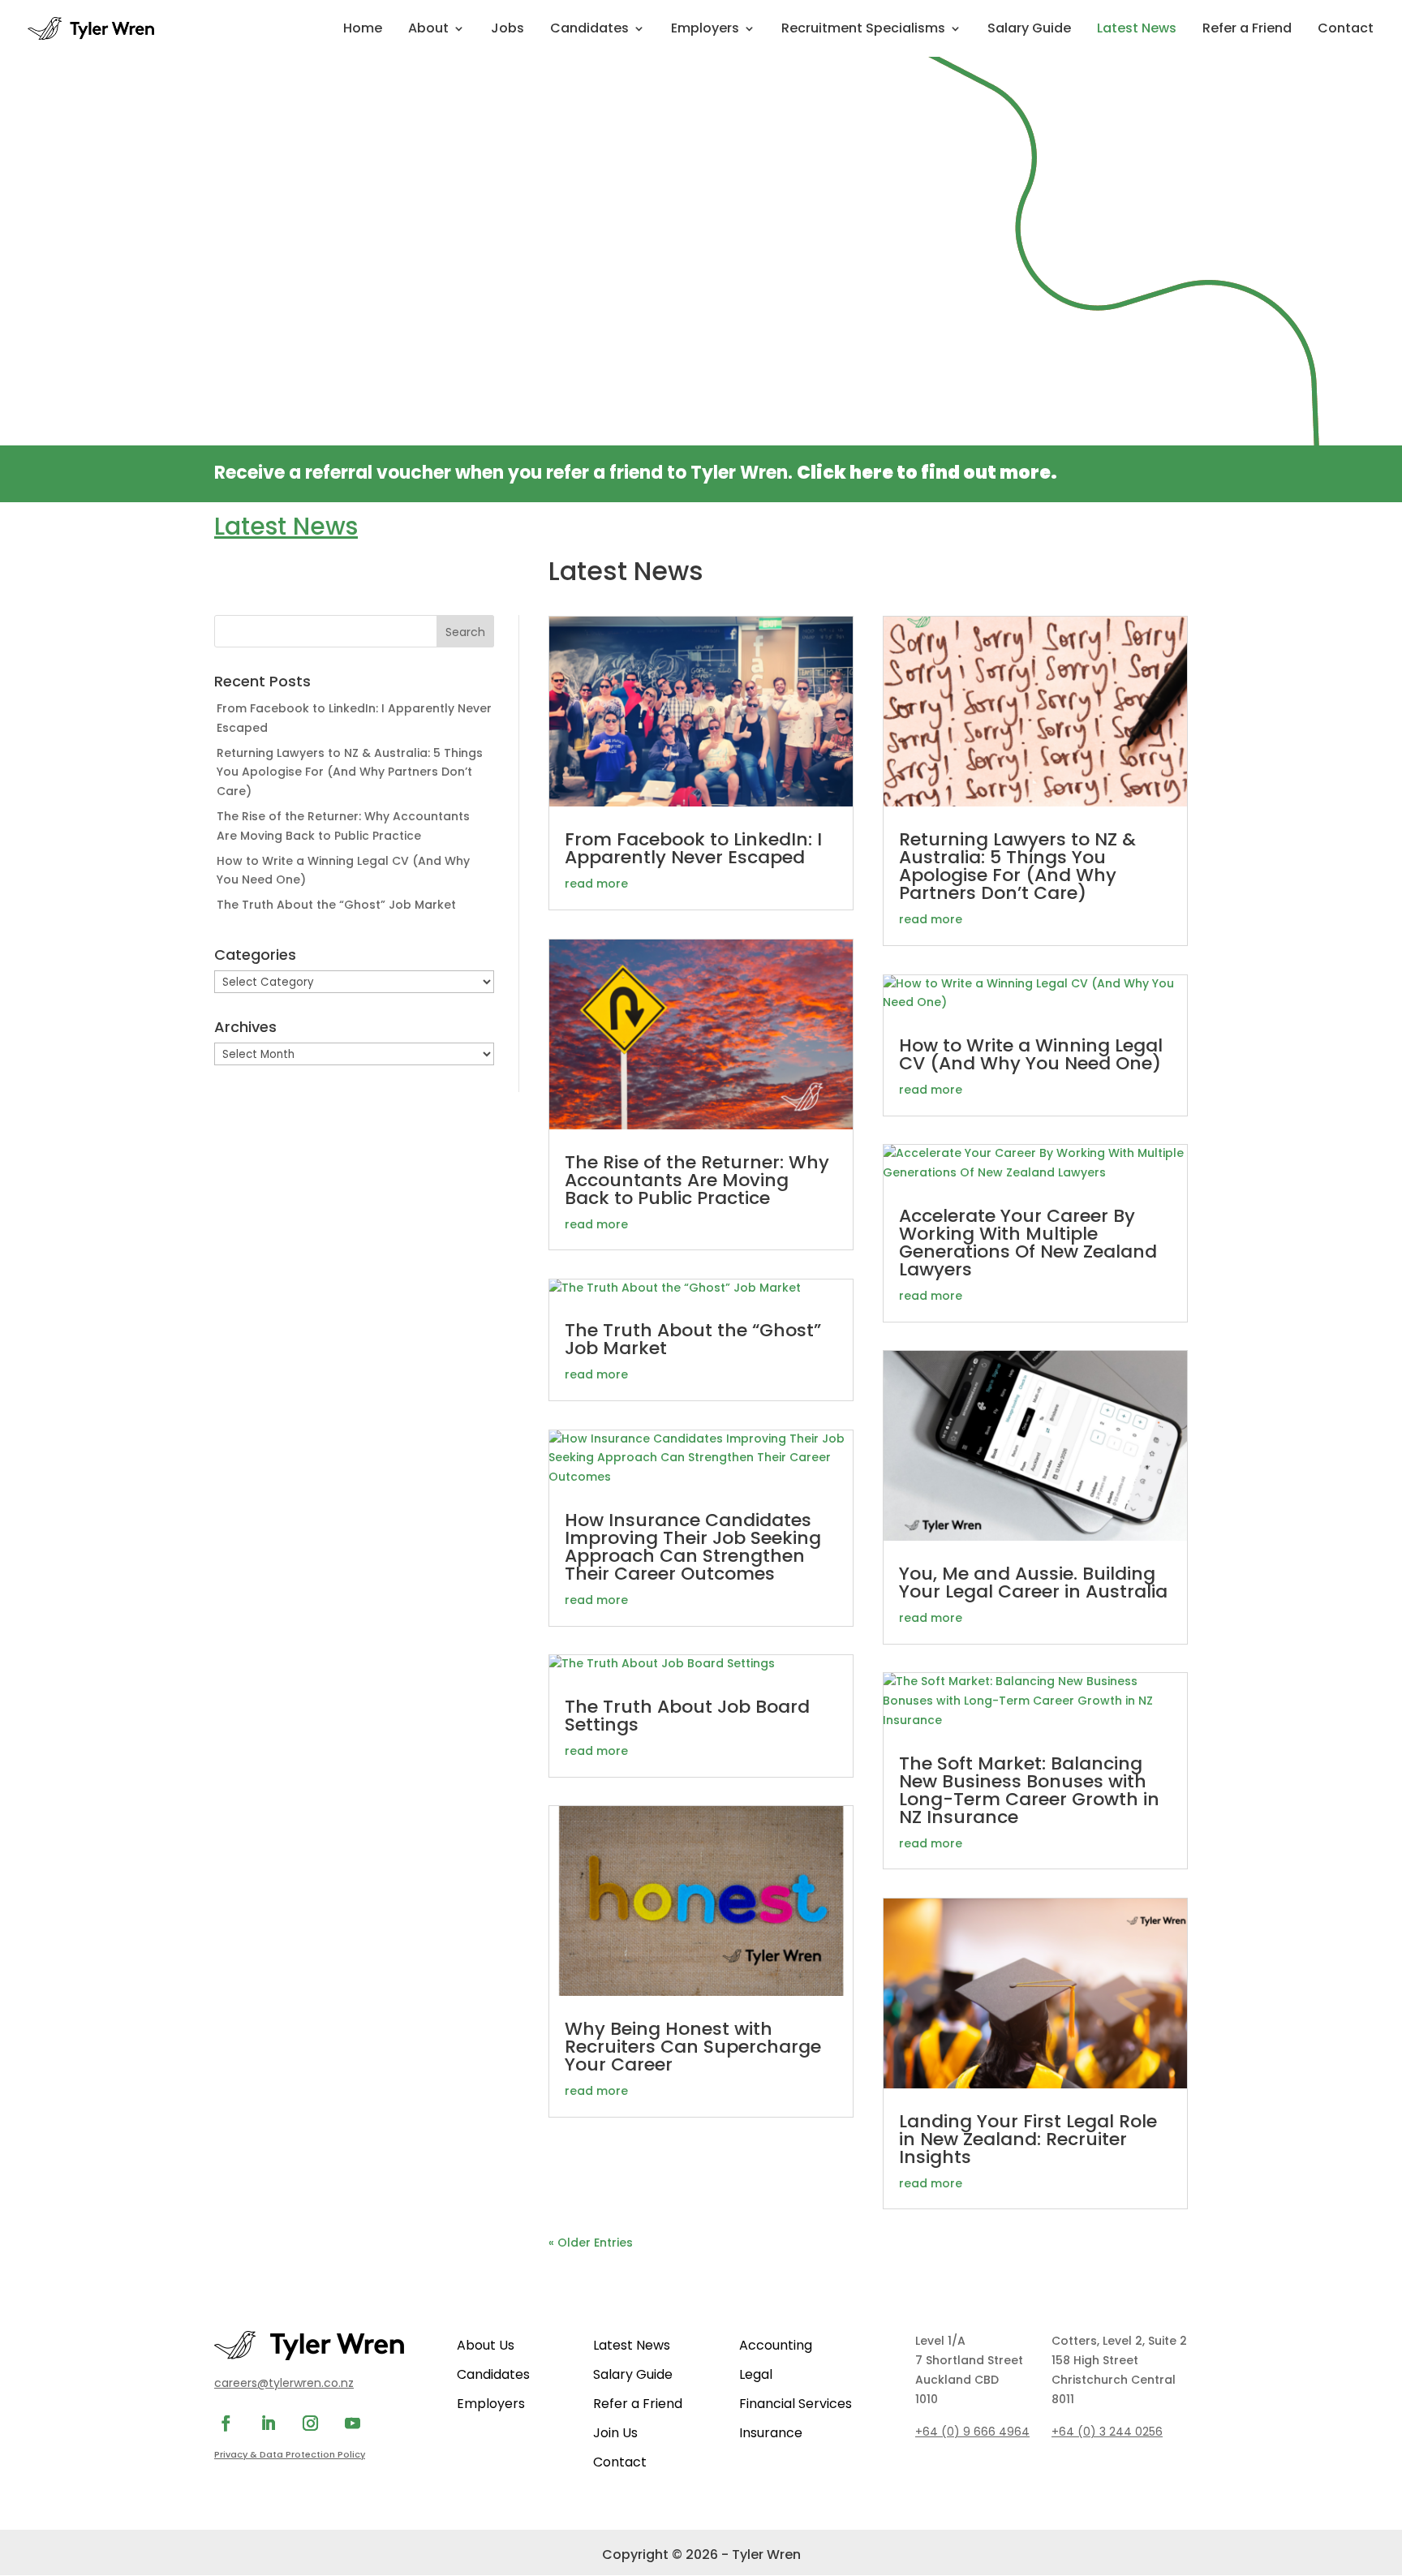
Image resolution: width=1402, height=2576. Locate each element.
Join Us (615, 2433)
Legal (756, 2374)
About (428, 30)
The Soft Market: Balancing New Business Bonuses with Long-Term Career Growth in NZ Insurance (1029, 1790)
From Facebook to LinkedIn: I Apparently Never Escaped (693, 848)
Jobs (507, 30)
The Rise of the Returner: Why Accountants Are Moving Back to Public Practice (697, 1180)
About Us (486, 2345)
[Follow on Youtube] (352, 2423)
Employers (705, 30)
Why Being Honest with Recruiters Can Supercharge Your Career (693, 2047)
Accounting (776, 2345)
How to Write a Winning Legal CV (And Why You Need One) (1031, 1054)
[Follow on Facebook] (226, 2423)
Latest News (1137, 30)
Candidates (589, 30)
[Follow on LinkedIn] (268, 2423)
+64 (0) (1107, 2432)
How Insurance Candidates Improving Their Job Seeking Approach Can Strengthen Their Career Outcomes (693, 1547)
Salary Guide (1029, 30)
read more (596, 884)
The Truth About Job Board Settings (687, 1716)
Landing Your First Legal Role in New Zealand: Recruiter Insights (1028, 2139)
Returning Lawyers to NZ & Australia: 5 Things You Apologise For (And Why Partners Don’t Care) (350, 772)
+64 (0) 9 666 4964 (972, 2432)
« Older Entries (591, 2243)
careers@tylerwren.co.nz (284, 2383)
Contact (1346, 30)
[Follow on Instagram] (310, 2423)
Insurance (771, 2433)
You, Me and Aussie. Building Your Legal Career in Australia (1033, 1583)
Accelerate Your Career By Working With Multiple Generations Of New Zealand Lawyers (1028, 1243)
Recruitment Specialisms (863, 30)
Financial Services (796, 2404)
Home (363, 30)
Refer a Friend (1247, 30)
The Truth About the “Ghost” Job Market (336, 905)
